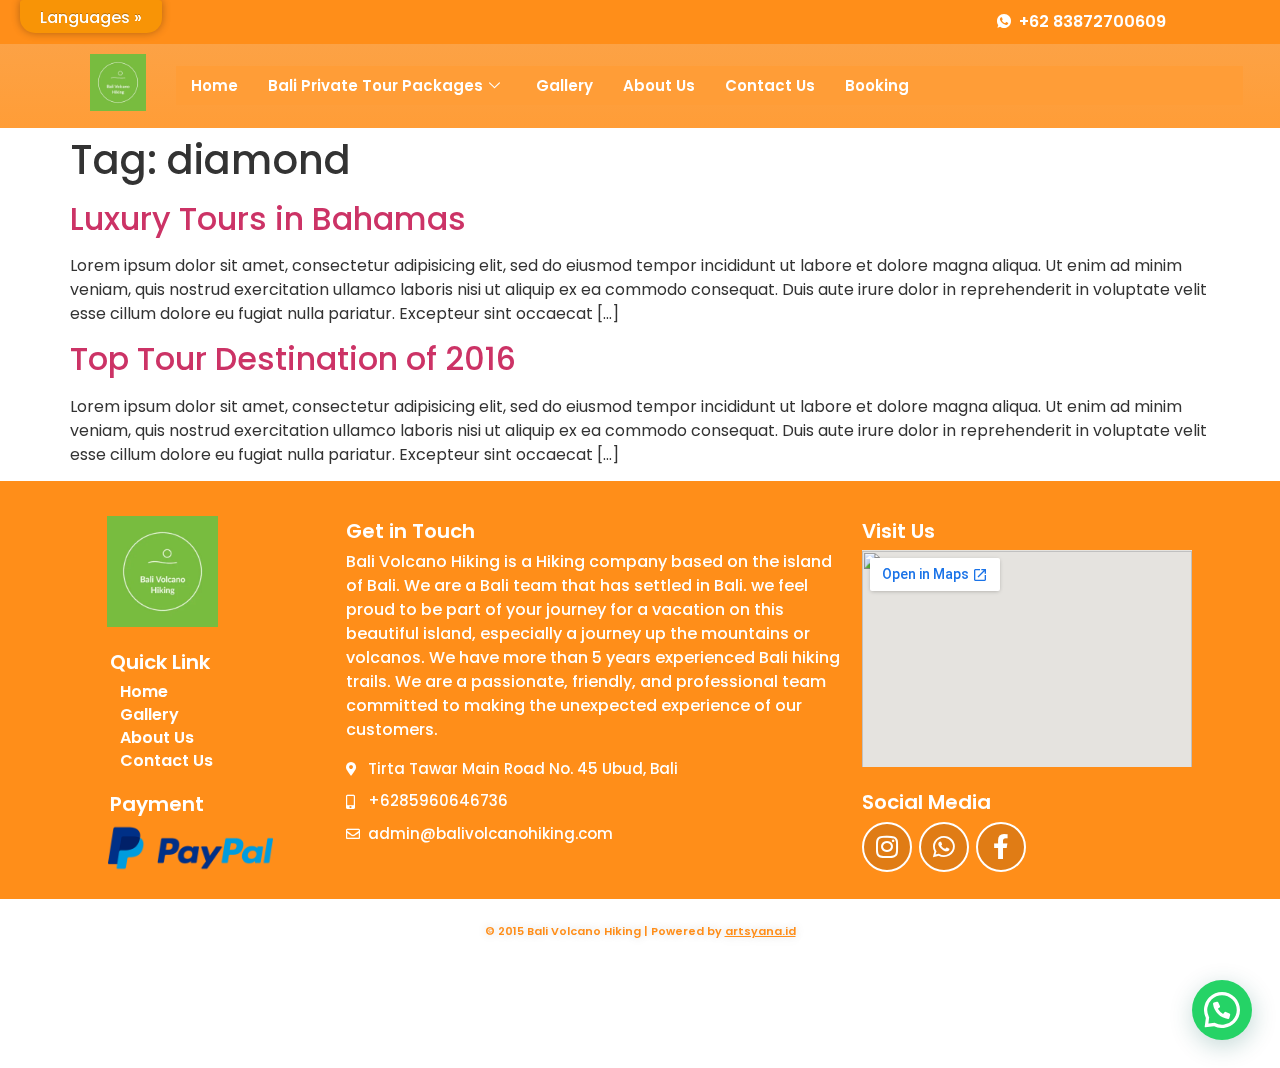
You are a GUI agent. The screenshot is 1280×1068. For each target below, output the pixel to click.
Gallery (564, 85)
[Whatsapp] (944, 847)
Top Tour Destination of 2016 (293, 358)
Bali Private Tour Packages (375, 85)
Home (214, 85)
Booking (877, 85)
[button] (1222, 1010)
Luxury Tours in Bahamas (268, 218)
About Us (659, 85)
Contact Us (770, 85)
